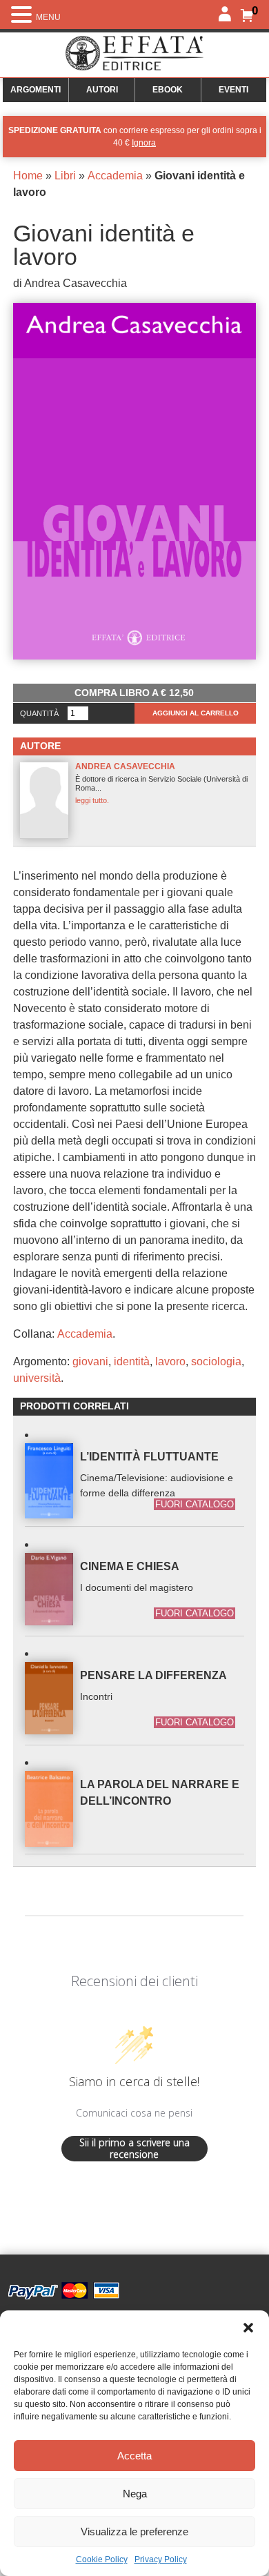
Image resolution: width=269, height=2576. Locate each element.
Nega (135, 2494)
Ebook (168, 90)
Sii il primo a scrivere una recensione (134, 2149)
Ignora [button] (144, 143)
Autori (102, 90)
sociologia (216, 1361)
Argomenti (36, 90)
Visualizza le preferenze (134, 2532)
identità (132, 1361)
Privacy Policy (161, 2559)
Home (28, 176)
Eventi (233, 90)
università (37, 1378)
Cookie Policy (102, 2559)
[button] (248, 2328)
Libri (65, 176)
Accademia (115, 176)
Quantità (39, 713)
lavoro (170, 1361)
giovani (90, 1361)
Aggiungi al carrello (196, 713)
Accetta (134, 2456)
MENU (48, 17)
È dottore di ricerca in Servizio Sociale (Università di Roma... (161, 783)
